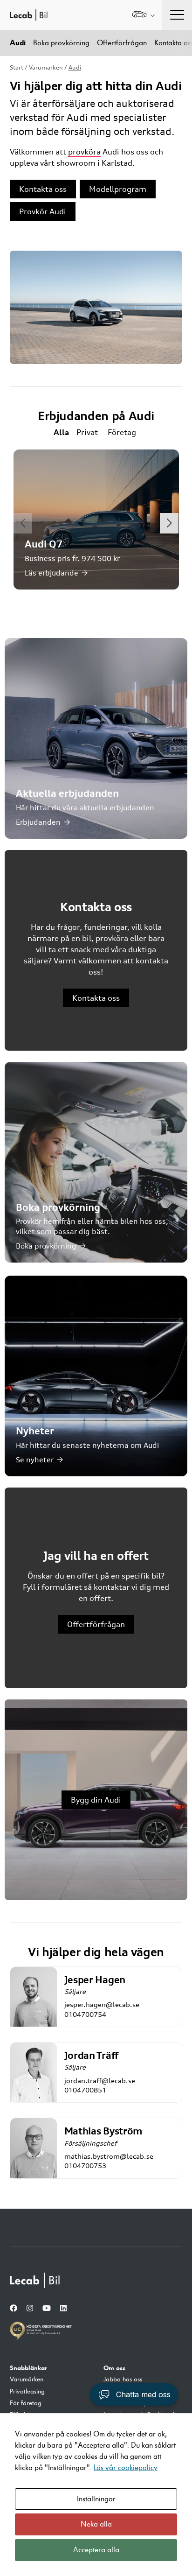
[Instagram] (30, 2309)
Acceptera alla (96, 2550)
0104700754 (85, 2014)
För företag (26, 2403)
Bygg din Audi (96, 1800)
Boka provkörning (61, 43)
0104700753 (85, 2165)
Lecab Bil (29, 15)
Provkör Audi (43, 211)
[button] (169, 523)
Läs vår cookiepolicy (126, 2468)
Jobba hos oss (123, 2379)
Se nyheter (35, 1460)
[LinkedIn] (63, 2309)
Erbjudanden (38, 822)
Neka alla (96, 2524)
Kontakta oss (43, 189)
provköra (84, 152)
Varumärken (46, 67)
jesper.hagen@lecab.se (102, 2004)
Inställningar (96, 2499)
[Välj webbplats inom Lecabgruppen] (143, 15)
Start (17, 67)
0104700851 (85, 2090)
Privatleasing (27, 2392)
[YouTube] (47, 2309)
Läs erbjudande (51, 573)
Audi (18, 43)
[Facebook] (14, 2309)
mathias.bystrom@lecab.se (109, 2156)
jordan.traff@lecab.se (100, 2081)
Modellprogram (118, 189)
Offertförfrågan (122, 43)
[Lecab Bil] (35, 2280)
